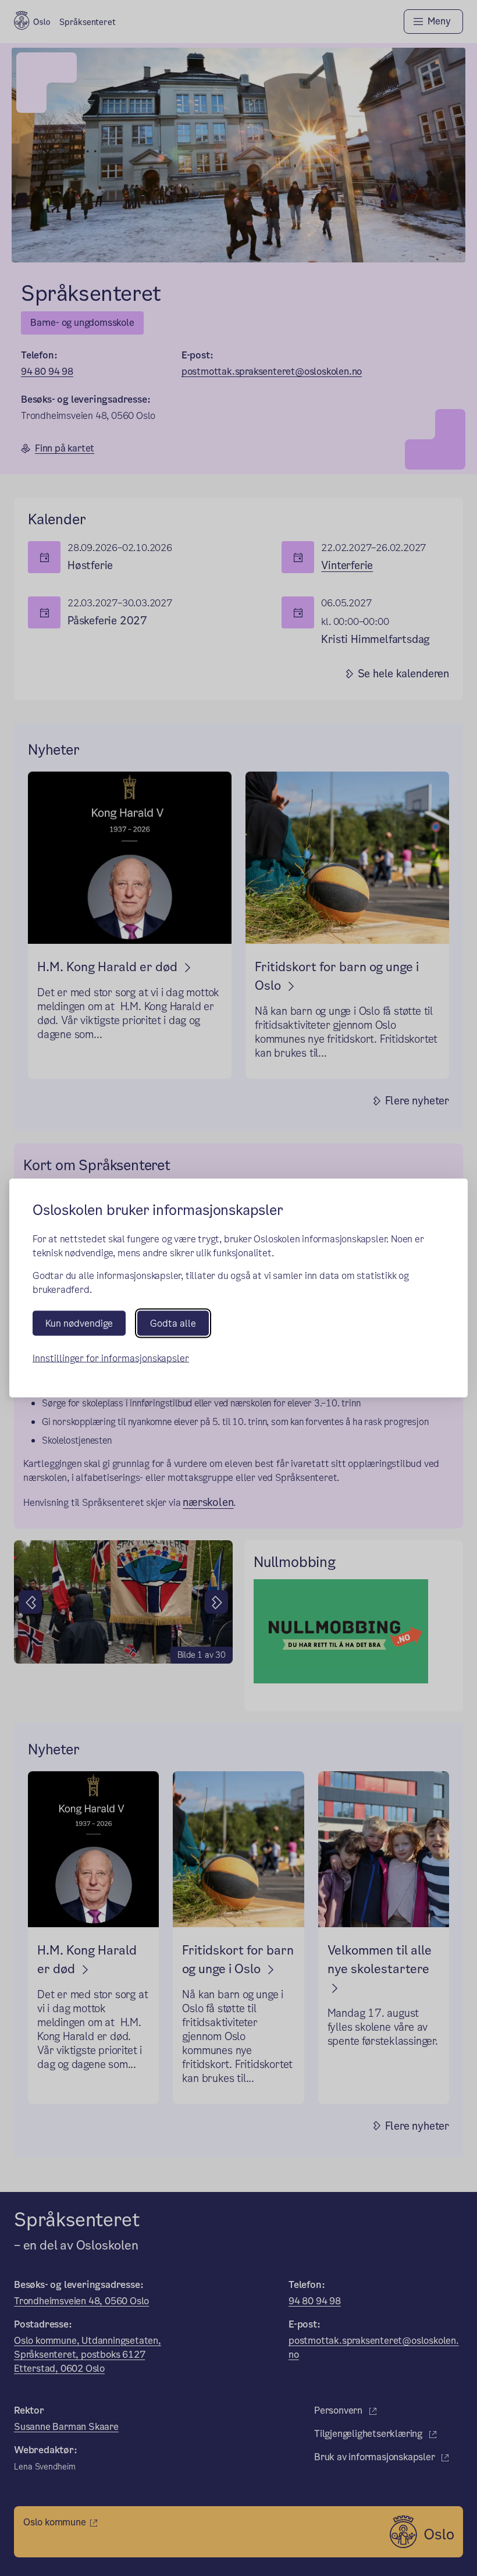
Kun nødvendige (79, 1323)
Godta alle (173, 1323)
